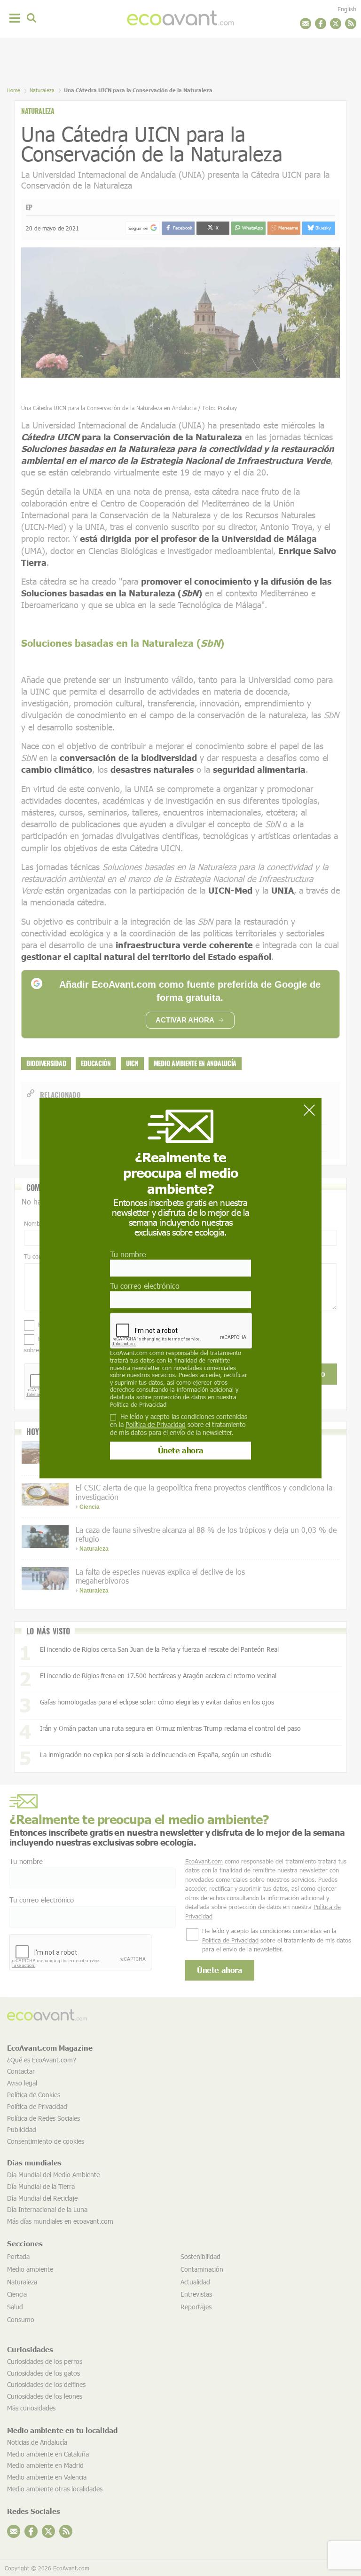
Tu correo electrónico (145, 1286)
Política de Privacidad (138, 1404)
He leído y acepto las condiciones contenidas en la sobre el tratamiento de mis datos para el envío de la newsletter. (179, 1425)
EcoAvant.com (129, 1353)
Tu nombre (128, 1254)
